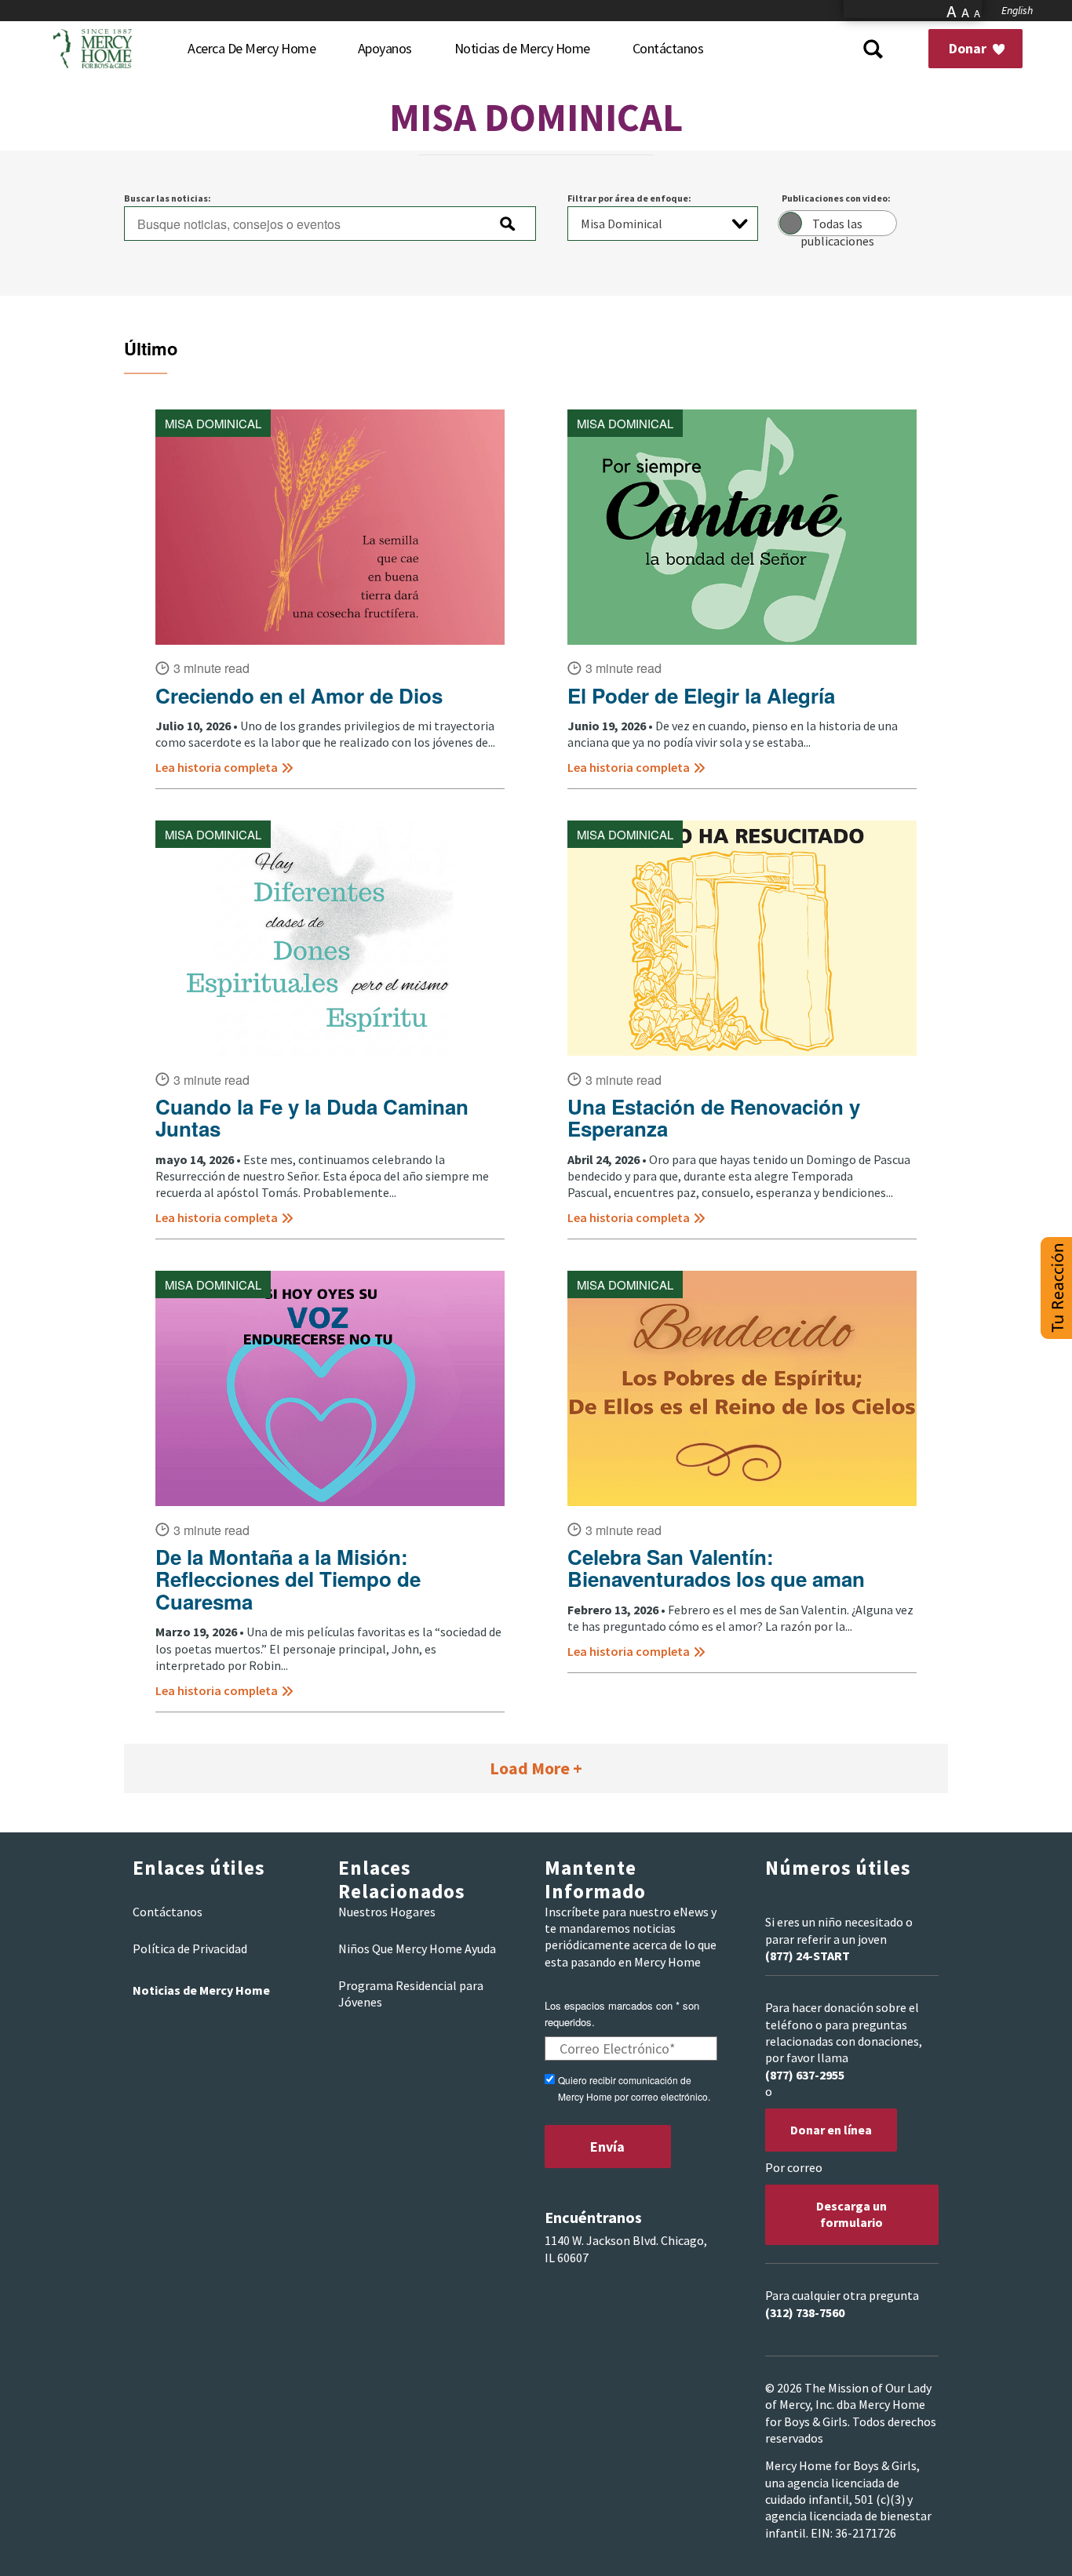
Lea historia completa (217, 767)
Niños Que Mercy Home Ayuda (417, 1948)
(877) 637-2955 (805, 2075)
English (1017, 10)
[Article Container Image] (330, 527)
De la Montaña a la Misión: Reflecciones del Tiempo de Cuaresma (288, 1580)
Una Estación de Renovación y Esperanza (714, 1118)
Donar (969, 48)
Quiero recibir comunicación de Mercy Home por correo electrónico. (634, 2088)
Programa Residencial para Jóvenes (411, 1994)
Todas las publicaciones (837, 226)
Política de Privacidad (190, 1948)
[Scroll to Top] (1025, 2545)
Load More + (536, 1768)
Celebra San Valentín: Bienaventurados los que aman (716, 1568)
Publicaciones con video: (836, 198)
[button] (1056, 1288)
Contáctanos (168, 1912)
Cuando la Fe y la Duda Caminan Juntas (312, 1118)
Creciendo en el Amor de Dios (299, 696)
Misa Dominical (213, 423)
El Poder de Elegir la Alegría (701, 696)
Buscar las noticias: (168, 198)
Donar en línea (831, 2130)
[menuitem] (252, 49)
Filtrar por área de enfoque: (629, 198)
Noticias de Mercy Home (201, 1990)
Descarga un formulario (851, 2214)
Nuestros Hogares (387, 1912)
